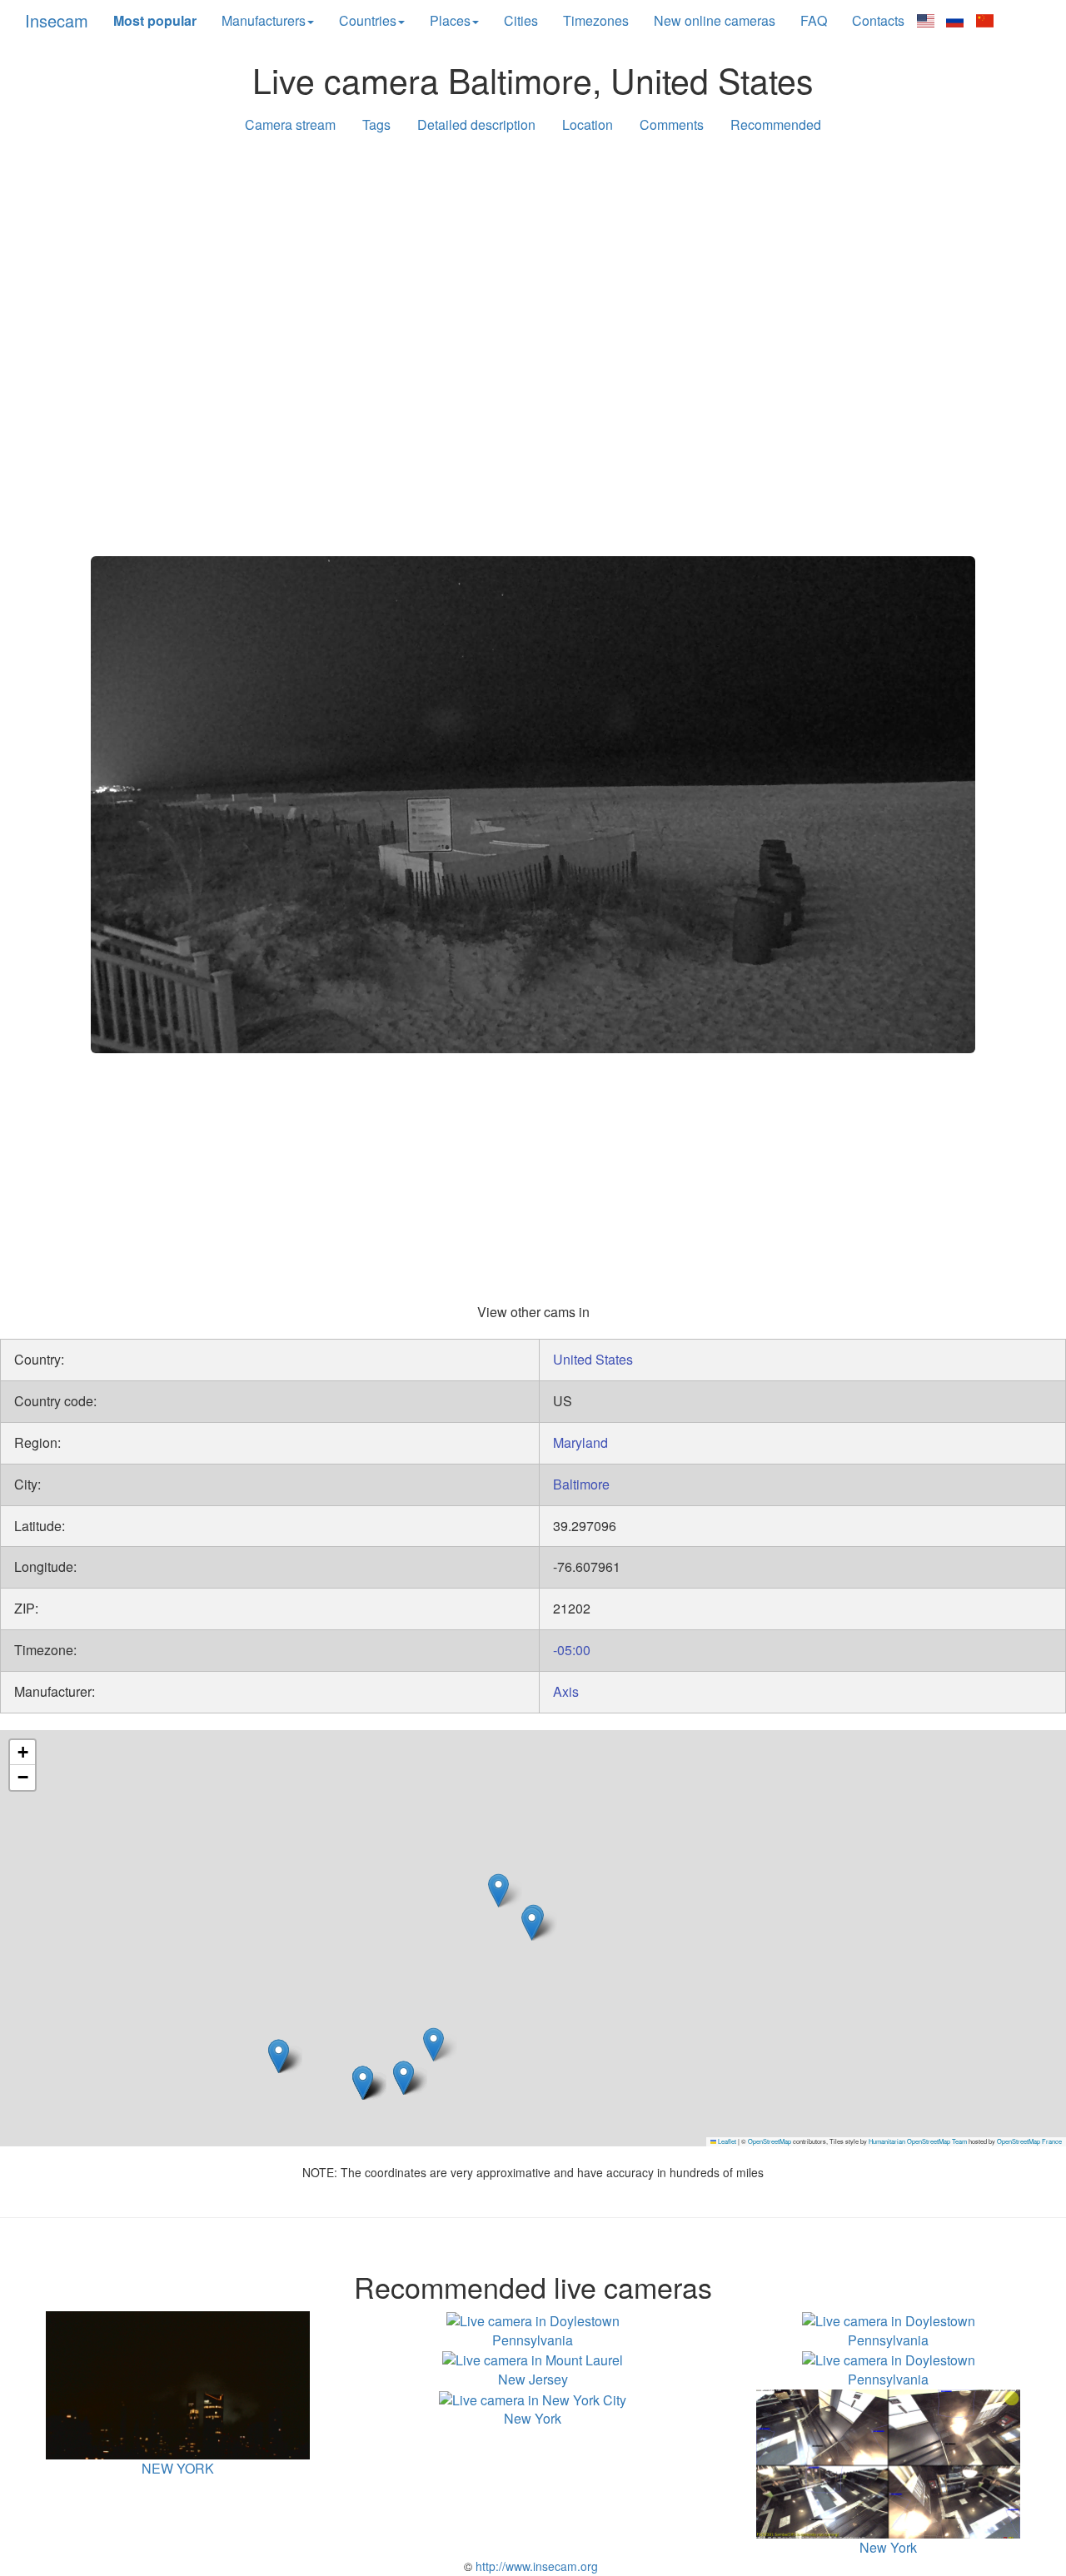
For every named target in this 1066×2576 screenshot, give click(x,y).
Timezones (596, 20)
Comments (672, 124)
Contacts (878, 20)
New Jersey (533, 2379)
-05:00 (572, 1650)
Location (588, 124)
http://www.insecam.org (535, 2566)
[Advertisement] (533, 276)
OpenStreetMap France (1029, 2141)
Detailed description (476, 124)
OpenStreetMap (770, 2141)
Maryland (580, 1442)
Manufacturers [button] (264, 20)
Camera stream (290, 124)
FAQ (814, 20)
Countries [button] (368, 20)
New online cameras (715, 20)
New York (533, 2418)
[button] (532, 1924)
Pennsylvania (533, 2340)
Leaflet (726, 2141)
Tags (376, 124)
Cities (521, 20)
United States (593, 1359)
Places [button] (450, 20)
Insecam (57, 20)
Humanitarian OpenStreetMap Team (918, 2141)
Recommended (776, 124)
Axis (566, 1691)
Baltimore (581, 1484)
